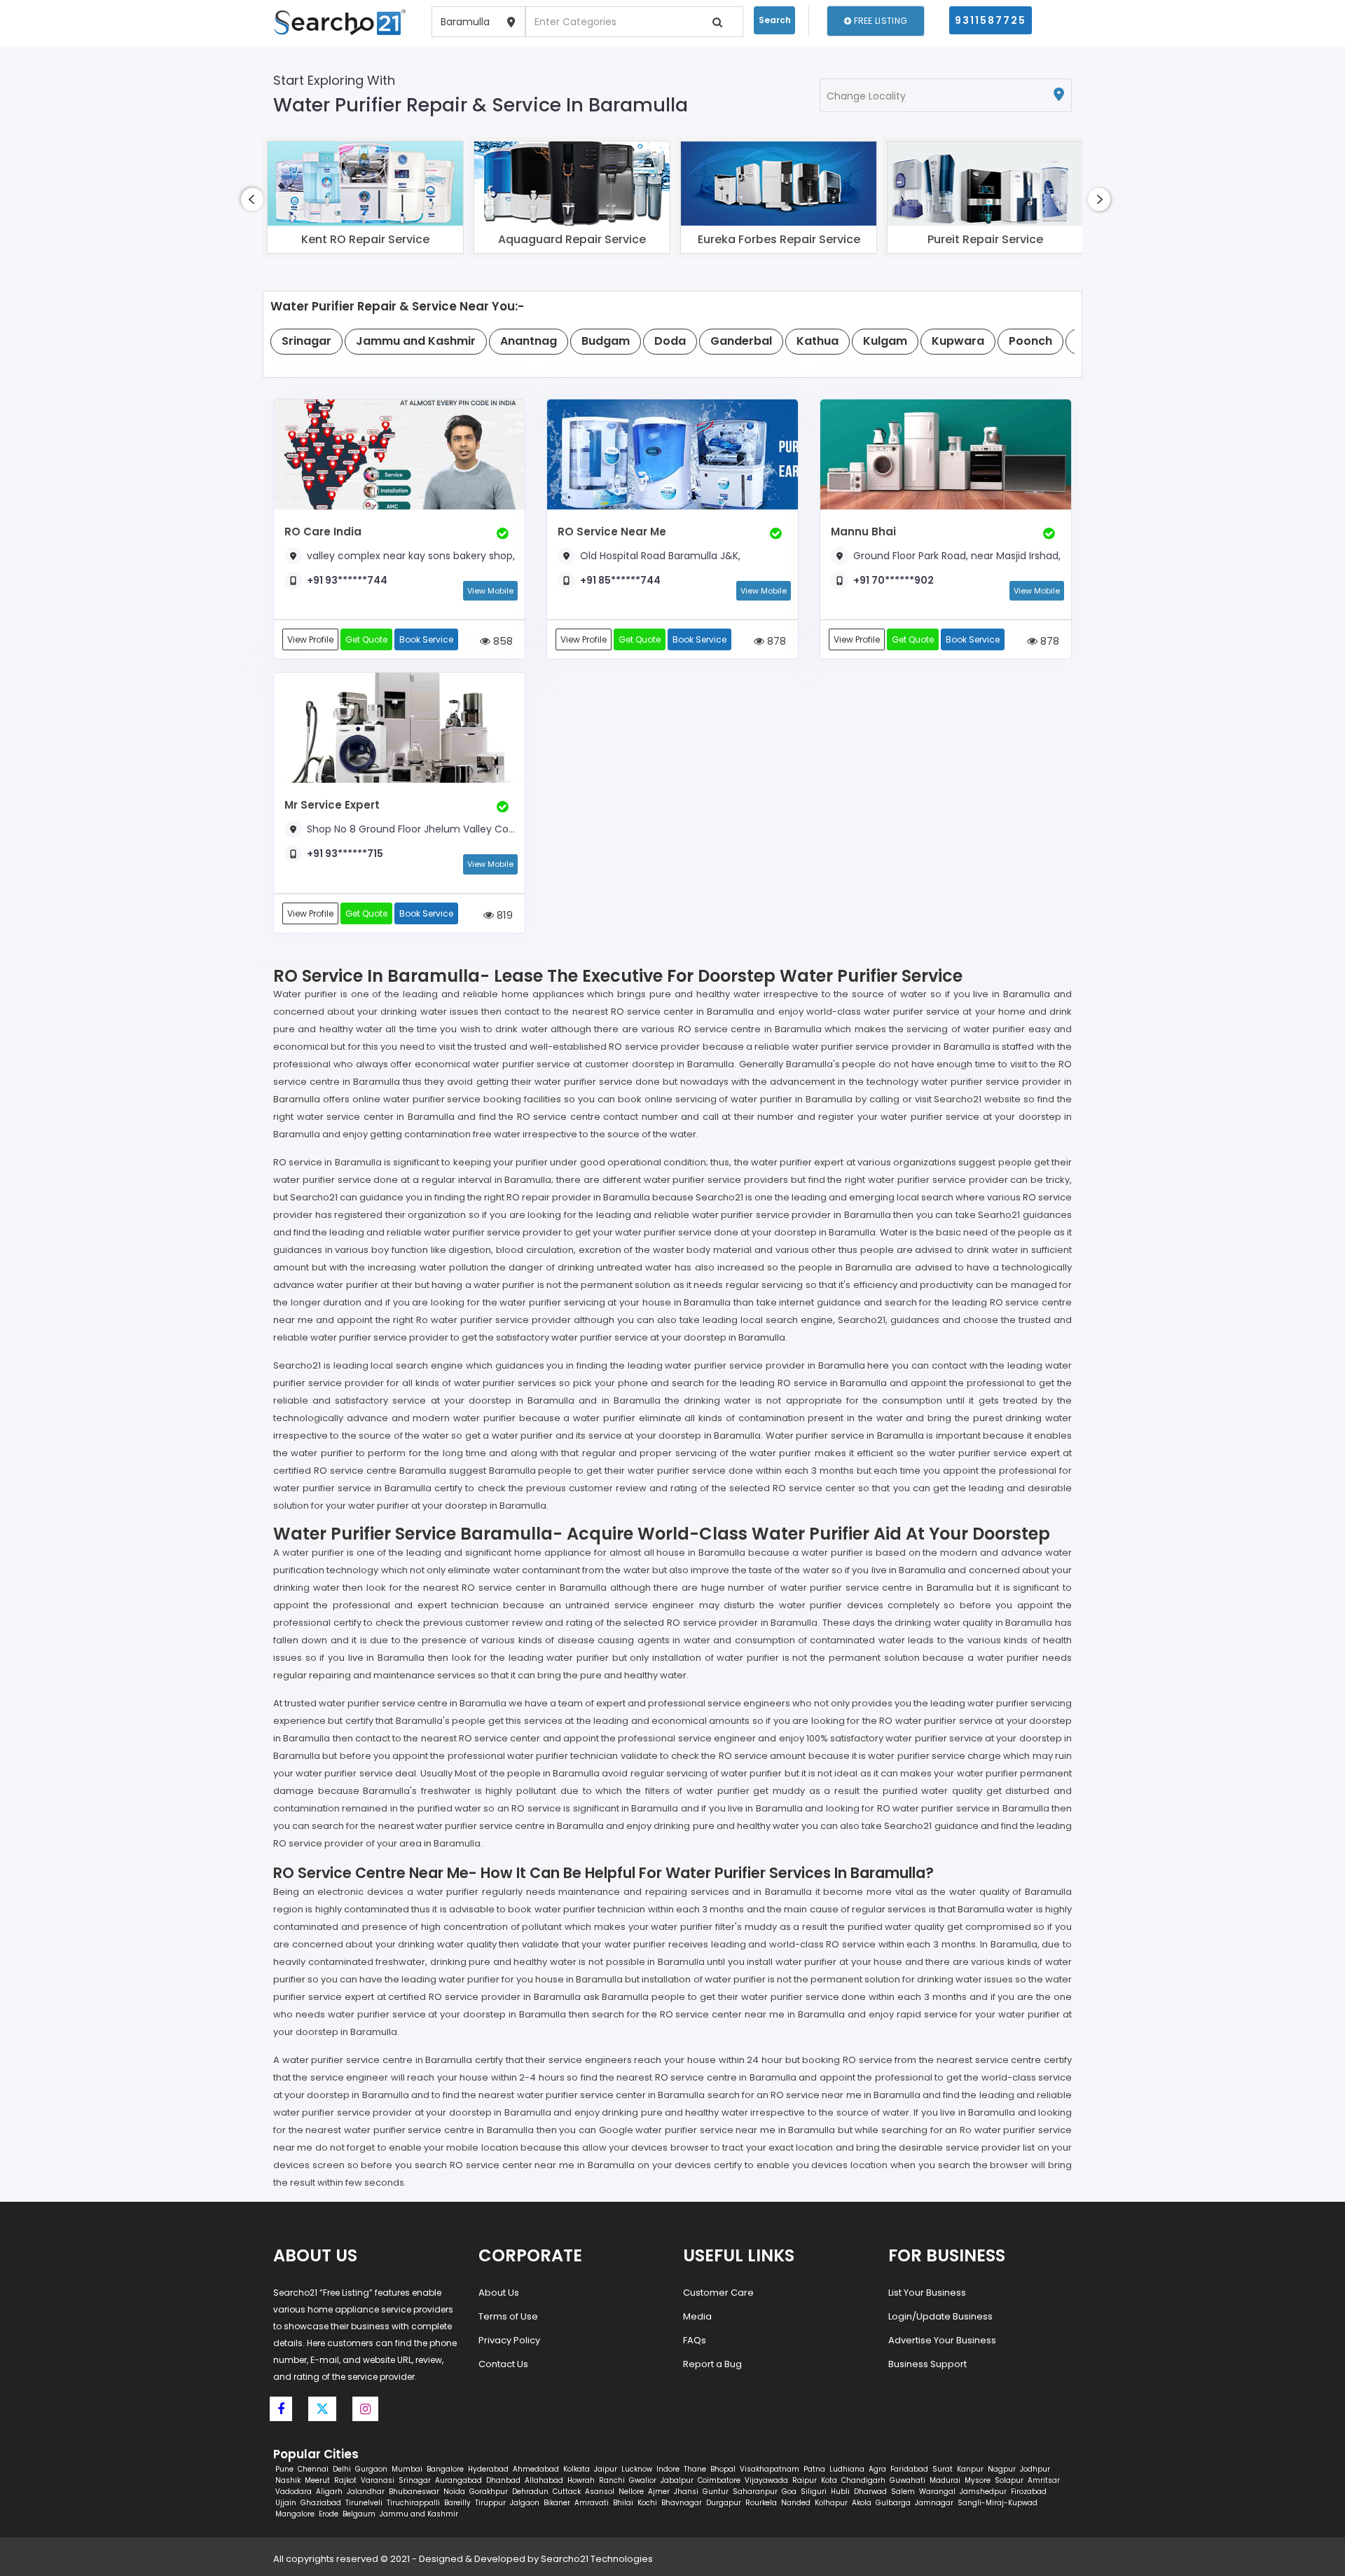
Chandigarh (863, 2480)
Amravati (592, 2503)
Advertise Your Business (942, 2340)
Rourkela (761, 2503)
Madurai (945, 2480)
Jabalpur (677, 2480)
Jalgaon (525, 2503)
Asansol (600, 2492)
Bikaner (557, 2503)
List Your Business (927, 2293)
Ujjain (286, 2503)
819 (503, 915)
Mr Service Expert (332, 805)
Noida (454, 2492)
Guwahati (908, 2480)
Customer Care (718, 2293)
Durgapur (724, 2503)
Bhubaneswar (414, 2492)
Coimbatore (719, 2480)
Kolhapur (831, 2503)
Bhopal (723, 2469)
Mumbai (407, 2469)
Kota (829, 2480)
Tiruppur (490, 2503)
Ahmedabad (536, 2469)
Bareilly (457, 2503)
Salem (903, 2492)
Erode (329, 2514)
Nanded (796, 2503)
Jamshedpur (983, 2492)
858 (502, 641)
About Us (499, 2293)
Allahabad (544, 2480)
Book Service (426, 639)
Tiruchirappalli (413, 2503)
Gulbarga (893, 2503)
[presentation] (252, 199)
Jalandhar (366, 2492)
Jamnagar (934, 2503)
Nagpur (1002, 2469)
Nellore (631, 2492)
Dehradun (530, 2492)
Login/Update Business (940, 2316)
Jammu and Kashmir (419, 2514)
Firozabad (1029, 2492)
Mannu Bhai (863, 532)
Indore (668, 2469)
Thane (695, 2469)
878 (775, 641)
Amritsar (1044, 2480)
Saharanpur (755, 2492)
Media (697, 2316)
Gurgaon (371, 2469)
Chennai (313, 2469)
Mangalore (295, 2514)
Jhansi (686, 2492)
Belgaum (359, 2514)
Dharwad (870, 2492)
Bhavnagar (682, 2503)
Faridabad (909, 2469)
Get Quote (366, 639)
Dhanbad (503, 2480)
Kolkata (577, 2469)
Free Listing (879, 21)
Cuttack (567, 2492)
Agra (877, 2469)
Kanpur (970, 2469)
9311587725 (991, 20)
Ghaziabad (321, 2503)
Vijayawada (766, 2480)
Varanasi (378, 2480)
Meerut (317, 2480)
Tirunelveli (364, 2503)
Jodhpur (1035, 2469)
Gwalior (643, 2480)
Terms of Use (508, 2316)
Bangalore (445, 2469)
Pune (284, 2469)
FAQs (695, 2340)
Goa (789, 2492)
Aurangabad (458, 2480)
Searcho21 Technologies (597, 2559)
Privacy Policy (509, 2340)
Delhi (342, 2469)
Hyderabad (488, 2469)
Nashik (288, 2480)
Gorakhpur (489, 2492)
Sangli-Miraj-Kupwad (998, 2503)
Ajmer (659, 2492)
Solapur (1009, 2480)
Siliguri (814, 2492)
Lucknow (637, 2469)
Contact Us (503, 2364)
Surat (943, 2469)
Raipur (805, 2480)
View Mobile (490, 591)
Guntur (716, 2492)
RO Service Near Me (612, 532)
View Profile (310, 639)
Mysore (978, 2480)
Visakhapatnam (770, 2469)
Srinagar (415, 2480)
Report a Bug (712, 2364)
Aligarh (329, 2492)
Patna (814, 2469)
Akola (862, 2503)
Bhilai (623, 2503)
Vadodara (294, 2492)
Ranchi (612, 2480)
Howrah (581, 2480)
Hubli (840, 2492)
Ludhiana (847, 2469)
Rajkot (345, 2480)
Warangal (937, 2492)
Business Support (927, 2364)
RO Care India (323, 532)
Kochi (647, 2503)
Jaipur (606, 2469)
